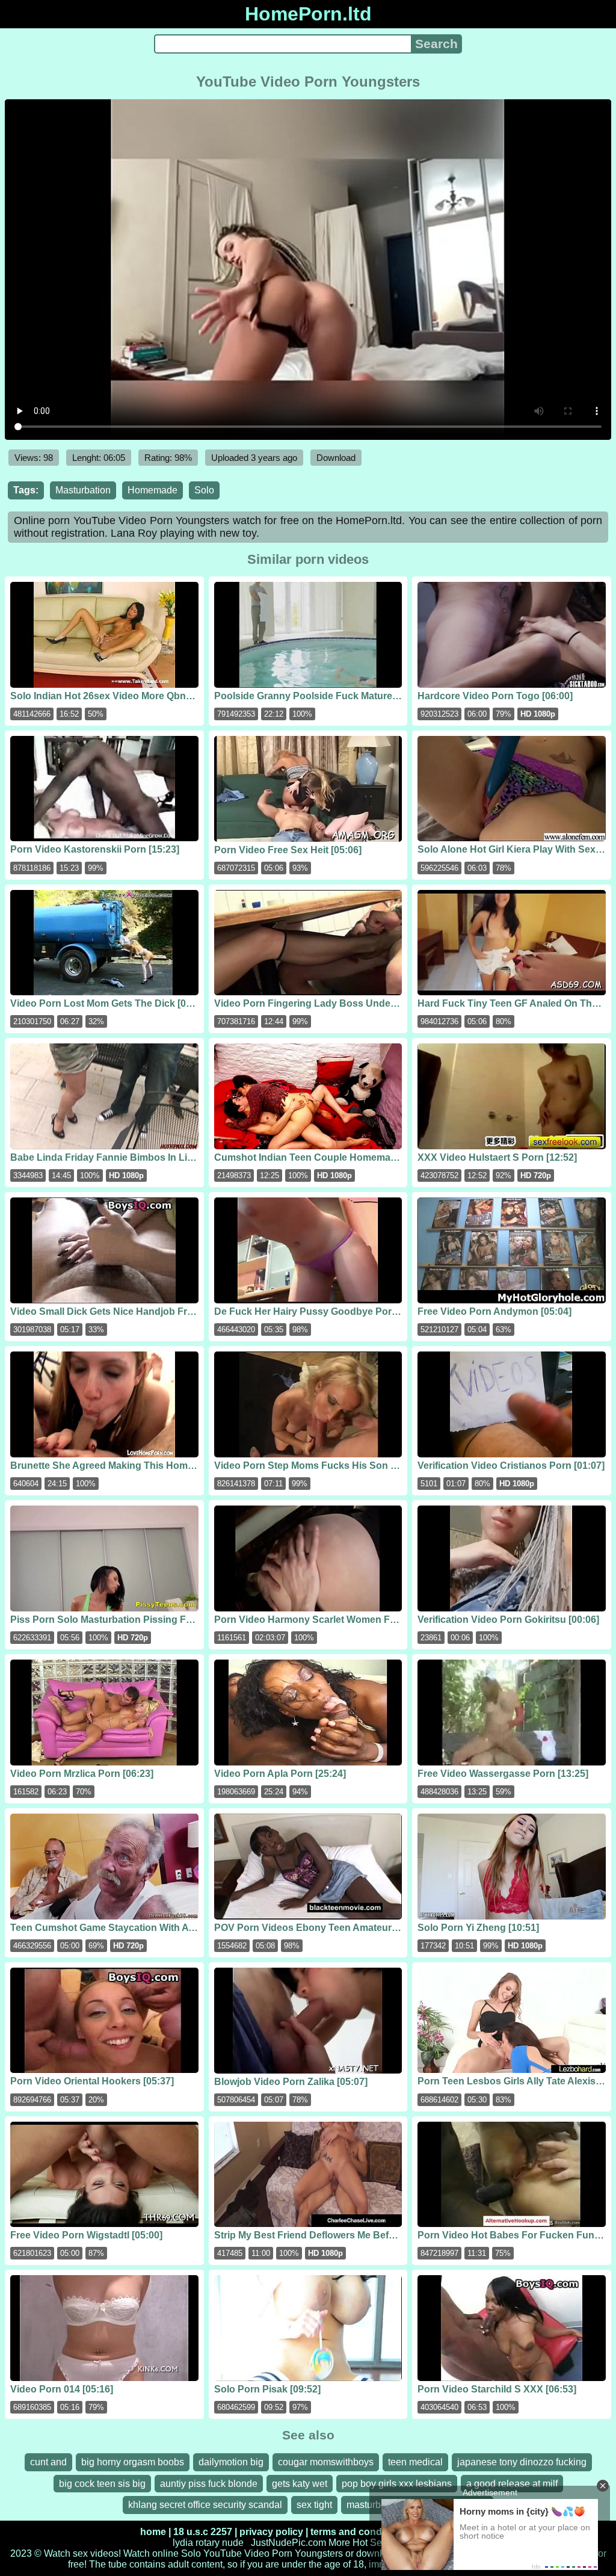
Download (336, 458)
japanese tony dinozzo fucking (522, 2462)
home (153, 2532)
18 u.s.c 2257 (203, 2532)
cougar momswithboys (326, 2462)
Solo (204, 490)
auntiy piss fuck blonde (209, 2484)
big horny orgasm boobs (133, 2462)
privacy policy (271, 2532)
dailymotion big (231, 2462)
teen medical (415, 2462)
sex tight (314, 2505)
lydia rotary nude (208, 2543)
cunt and (48, 2462)
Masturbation (83, 490)
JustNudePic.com (288, 2543)
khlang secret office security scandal (205, 2505)
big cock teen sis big (102, 2484)
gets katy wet (300, 2484)
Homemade (152, 490)
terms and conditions (359, 2532)
